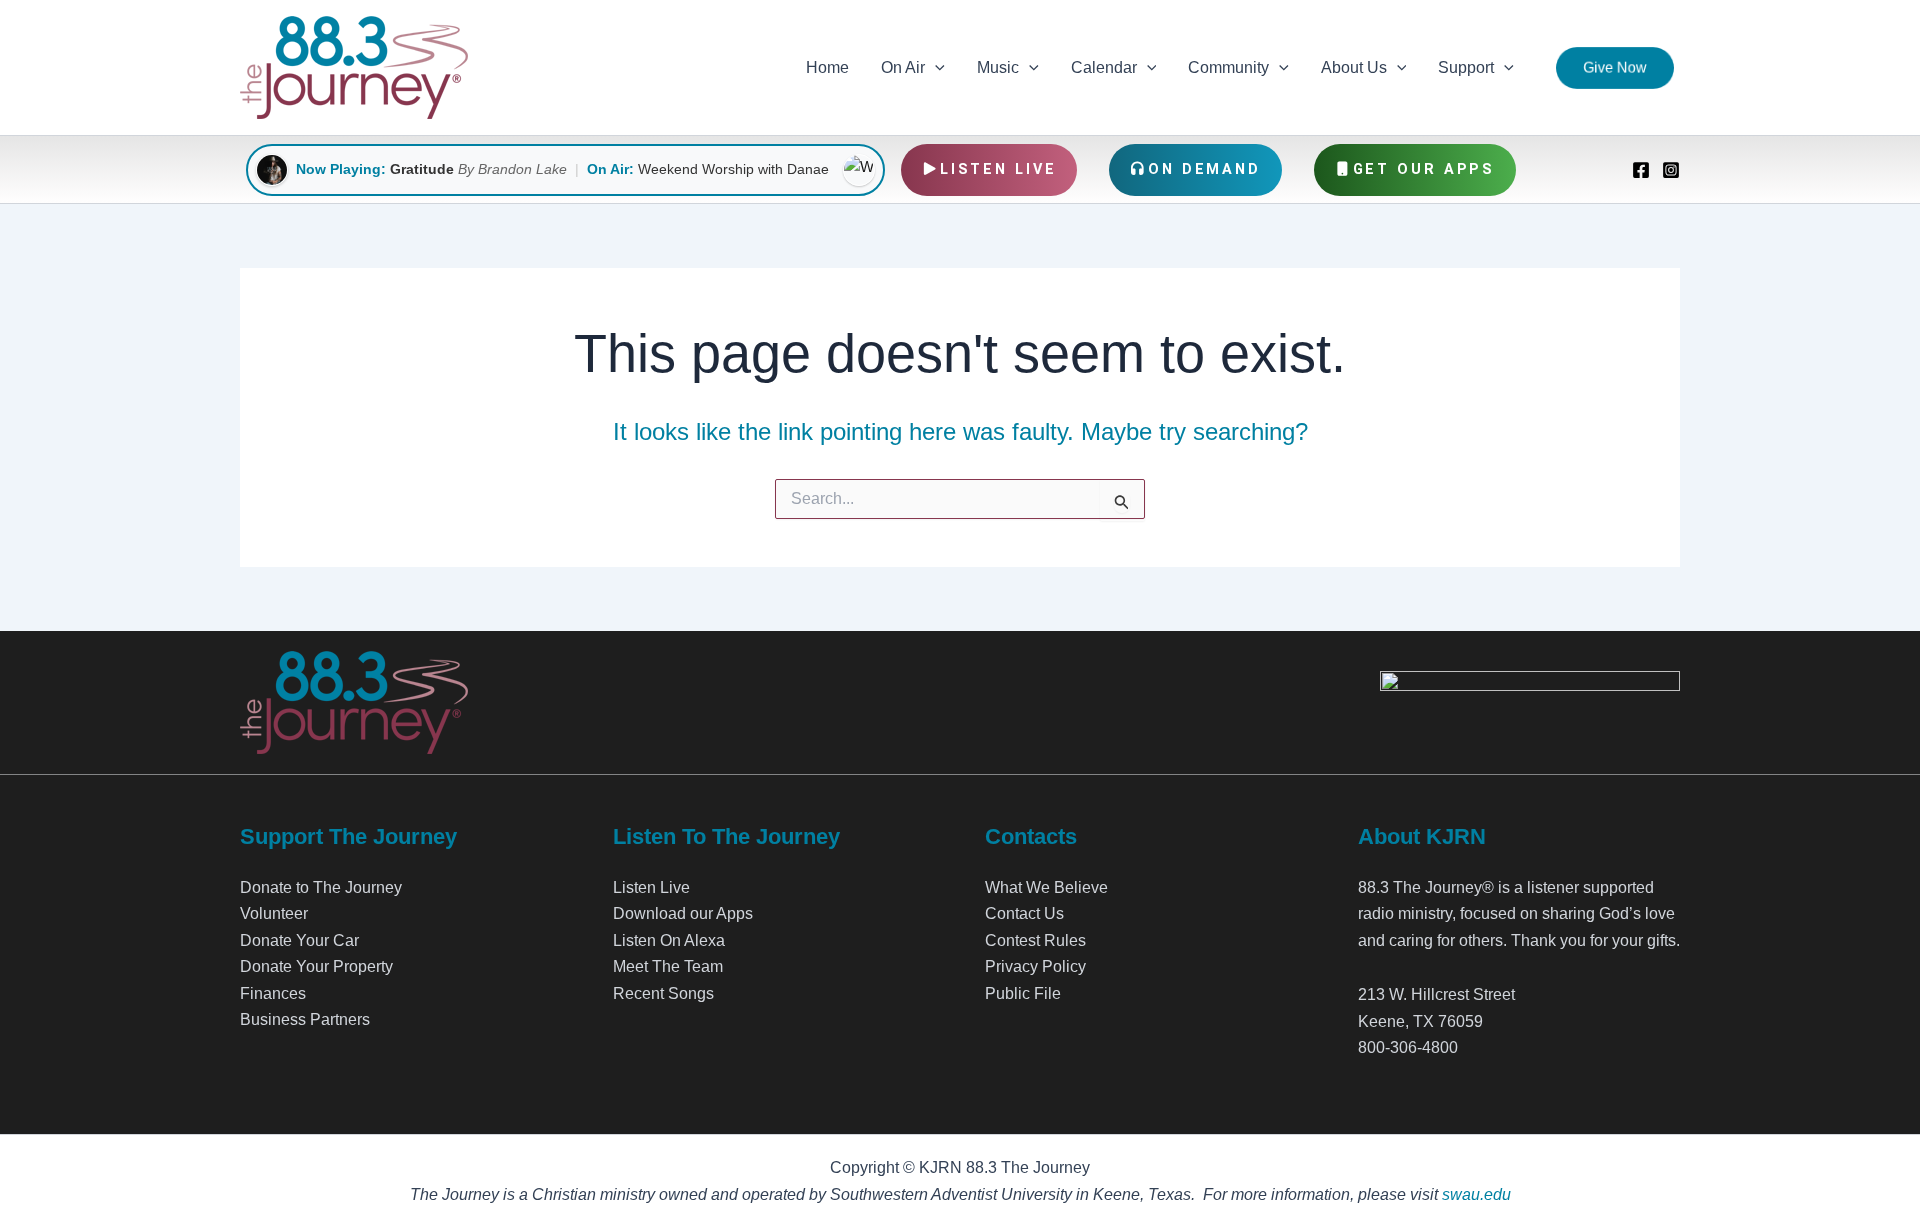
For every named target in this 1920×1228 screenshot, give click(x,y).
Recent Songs (663, 993)
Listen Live (998, 169)
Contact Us (1024, 913)
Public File (1023, 993)
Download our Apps (683, 913)
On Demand (1204, 169)
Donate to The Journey (321, 887)
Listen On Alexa (669, 940)
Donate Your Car (299, 940)
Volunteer (274, 913)
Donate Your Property (316, 966)
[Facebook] (1641, 170)
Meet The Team (668, 966)
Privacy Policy (1035, 966)
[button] (935, 68)
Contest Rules (1035, 940)
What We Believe (1046, 887)
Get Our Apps (1424, 169)
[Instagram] (1671, 170)
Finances (273, 993)
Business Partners (305, 1019)
